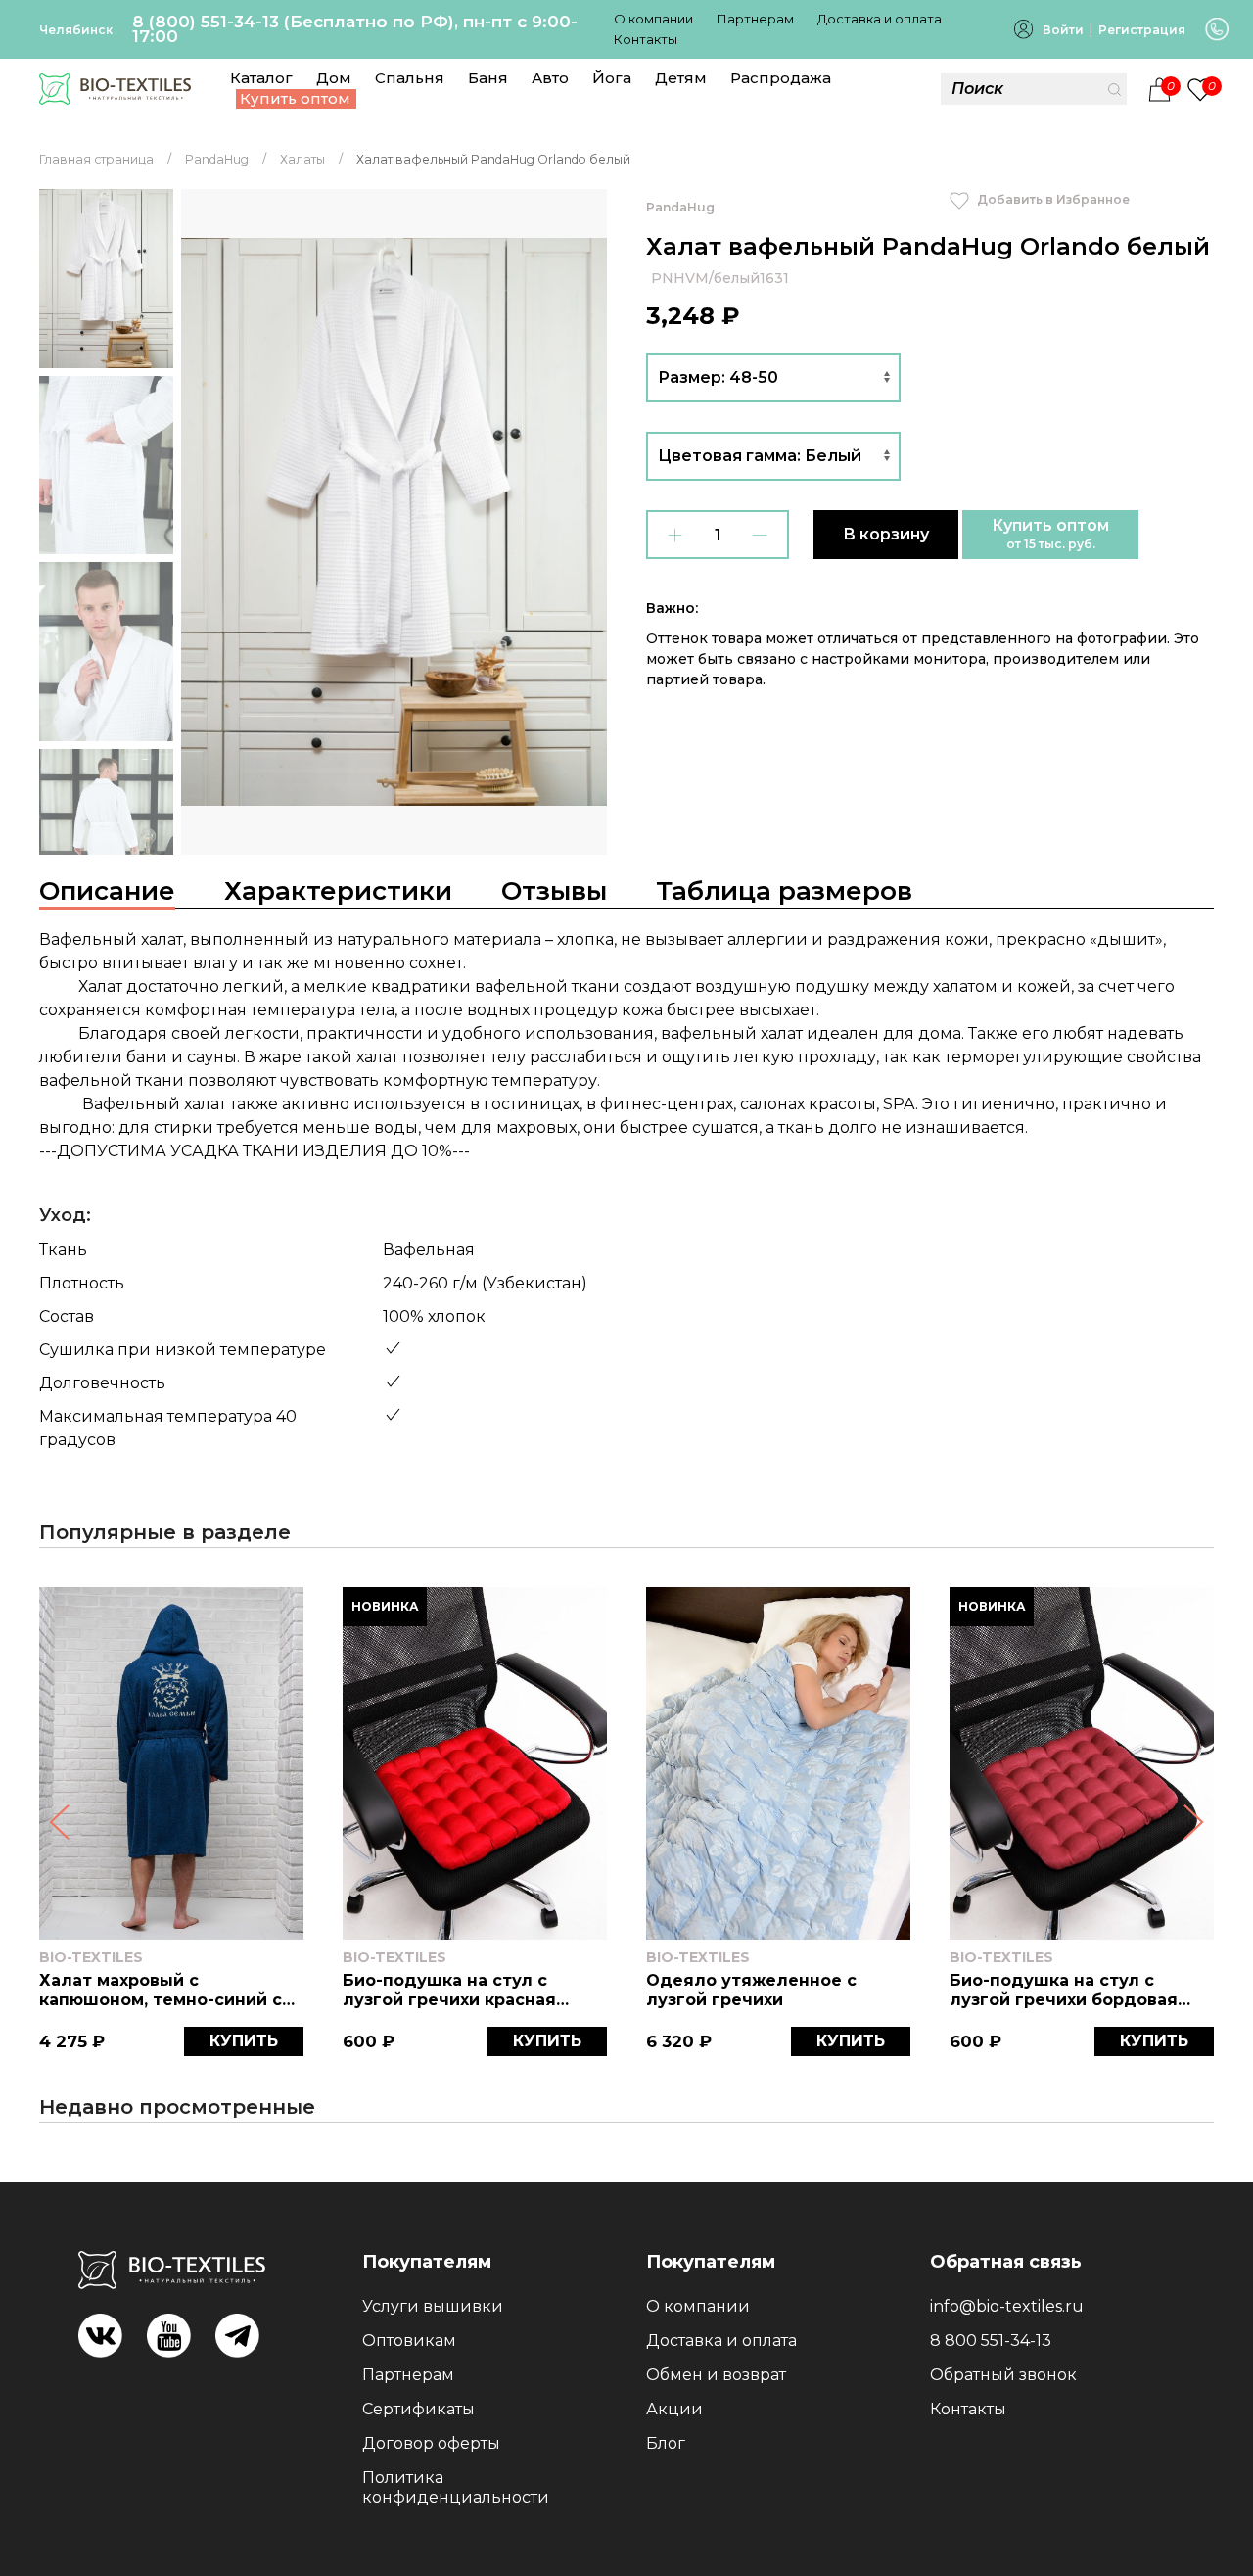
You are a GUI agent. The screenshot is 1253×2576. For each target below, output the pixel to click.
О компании (653, 19)
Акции (674, 2409)
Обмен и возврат (716, 2375)
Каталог (261, 78)
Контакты (646, 39)
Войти (1063, 30)
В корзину (886, 534)
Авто (550, 78)
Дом (334, 78)
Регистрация (1142, 30)
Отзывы (554, 891)
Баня (488, 78)
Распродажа (781, 78)
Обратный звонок (1003, 2375)
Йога (612, 78)
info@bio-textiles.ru (1007, 2306)
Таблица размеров (784, 891)
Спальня (410, 78)
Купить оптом (295, 98)
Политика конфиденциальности (456, 2487)
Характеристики (338, 891)
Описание (107, 891)
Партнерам (755, 19)
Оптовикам (409, 2341)
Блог (666, 2443)
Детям (681, 78)
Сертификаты (418, 2409)
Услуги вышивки (433, 2306)
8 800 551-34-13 (991, 2341)
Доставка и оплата (880, 19)
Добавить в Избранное (1052, 199)
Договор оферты (431, 2443)
